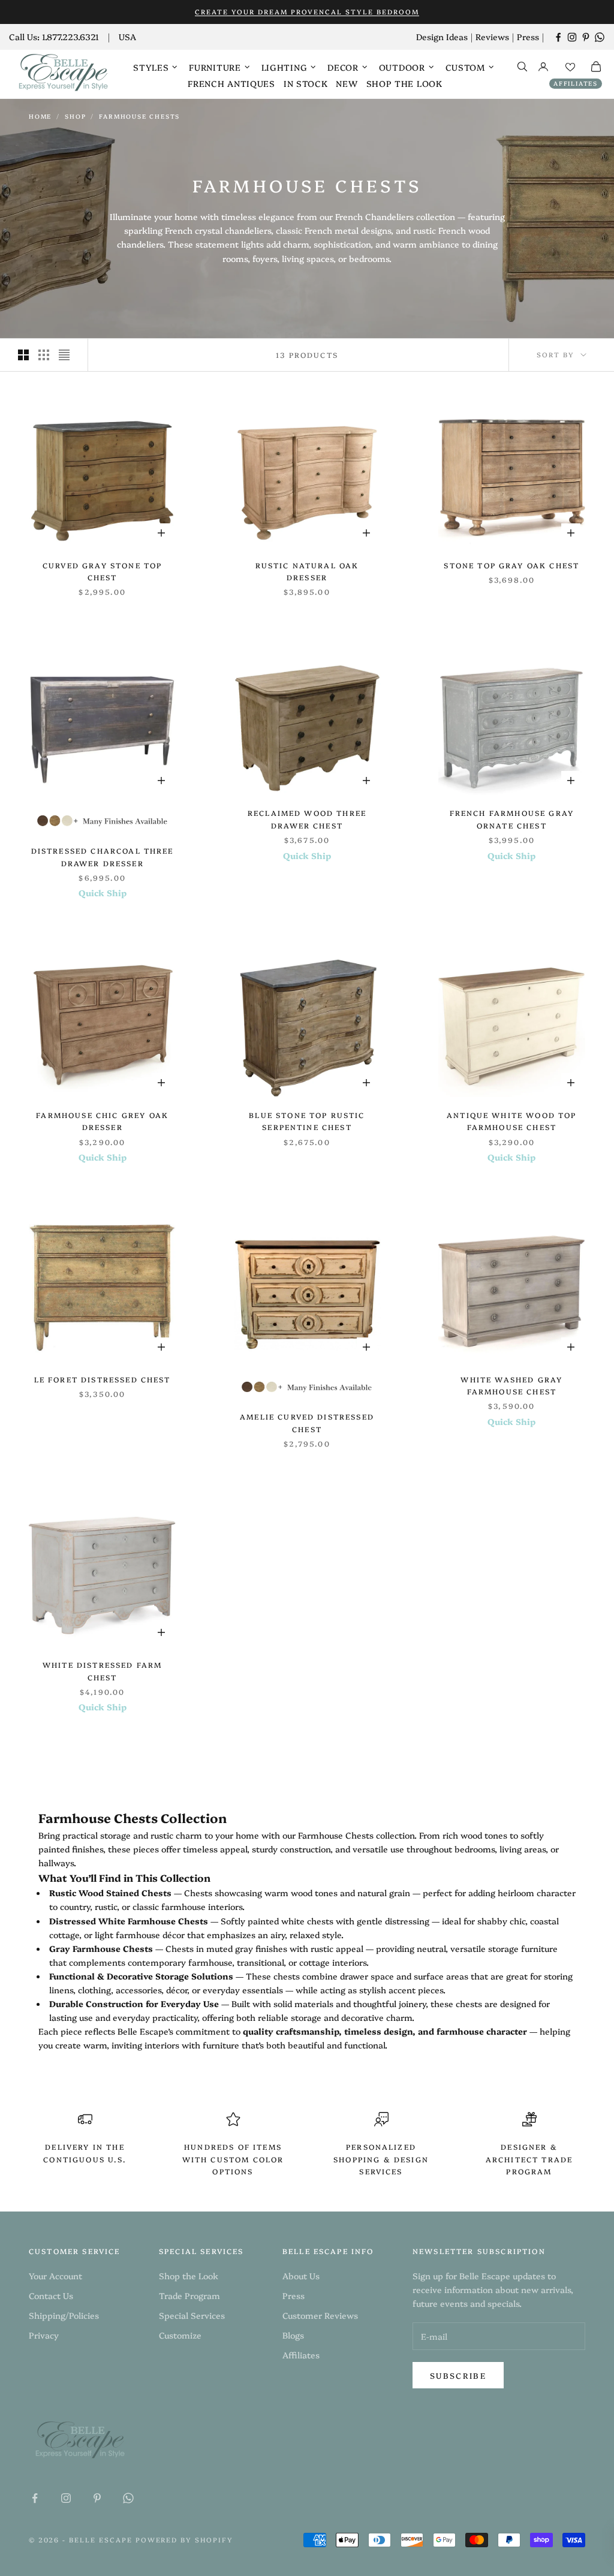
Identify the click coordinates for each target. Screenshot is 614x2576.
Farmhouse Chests (139, 116)
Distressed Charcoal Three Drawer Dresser (103, 856)
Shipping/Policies (64, 2315)
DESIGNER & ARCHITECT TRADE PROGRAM (529, 2159)
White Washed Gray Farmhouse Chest (511, 1385)
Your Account (55, 2276)
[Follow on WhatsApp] (600, 37)
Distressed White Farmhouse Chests (129, 1921)
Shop (75, 116)
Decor (343, 67)
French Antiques (231, 83)
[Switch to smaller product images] (44, 355)
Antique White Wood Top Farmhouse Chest (512, 1121)
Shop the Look (404, 83)
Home (40, 116)
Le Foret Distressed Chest (103, 1379)
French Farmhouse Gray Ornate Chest (512, 819)
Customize (180, 2335)
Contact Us (51, 2295)
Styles (151, 67)
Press (528, 37)
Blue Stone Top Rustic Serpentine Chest (307, 1121)
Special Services (192, 2315)
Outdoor (402, 67)
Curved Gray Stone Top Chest (102, 571)
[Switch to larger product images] (23, 355)
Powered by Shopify (185, 2540)
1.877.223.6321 (70, 37)
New (347, 83)
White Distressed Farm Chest (102, 1670)
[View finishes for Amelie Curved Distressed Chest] (307, 1387)
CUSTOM (465, 67)
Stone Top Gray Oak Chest (511, 565)
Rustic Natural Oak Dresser (307, 571)
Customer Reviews (320, 2315)
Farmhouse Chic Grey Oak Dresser (102, 1121)
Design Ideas (442, 37)
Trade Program (189, 2295)
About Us (301, 2276)
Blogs (293, 2335)
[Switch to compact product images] (64, 355)
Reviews (492, 37)
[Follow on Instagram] (572, 37)
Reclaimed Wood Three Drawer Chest (307, 819)
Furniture (215, 67)
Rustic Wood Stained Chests (110, 1893)
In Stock (306, 83)
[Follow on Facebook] (558, 37)
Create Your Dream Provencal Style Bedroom (307, 12)
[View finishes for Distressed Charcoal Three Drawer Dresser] (103, 820)
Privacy (44, 2335)
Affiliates (576, 83)
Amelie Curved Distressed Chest (307, 1422)
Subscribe (458, 2375)
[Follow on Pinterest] (586, 37)
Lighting (285, 67)
